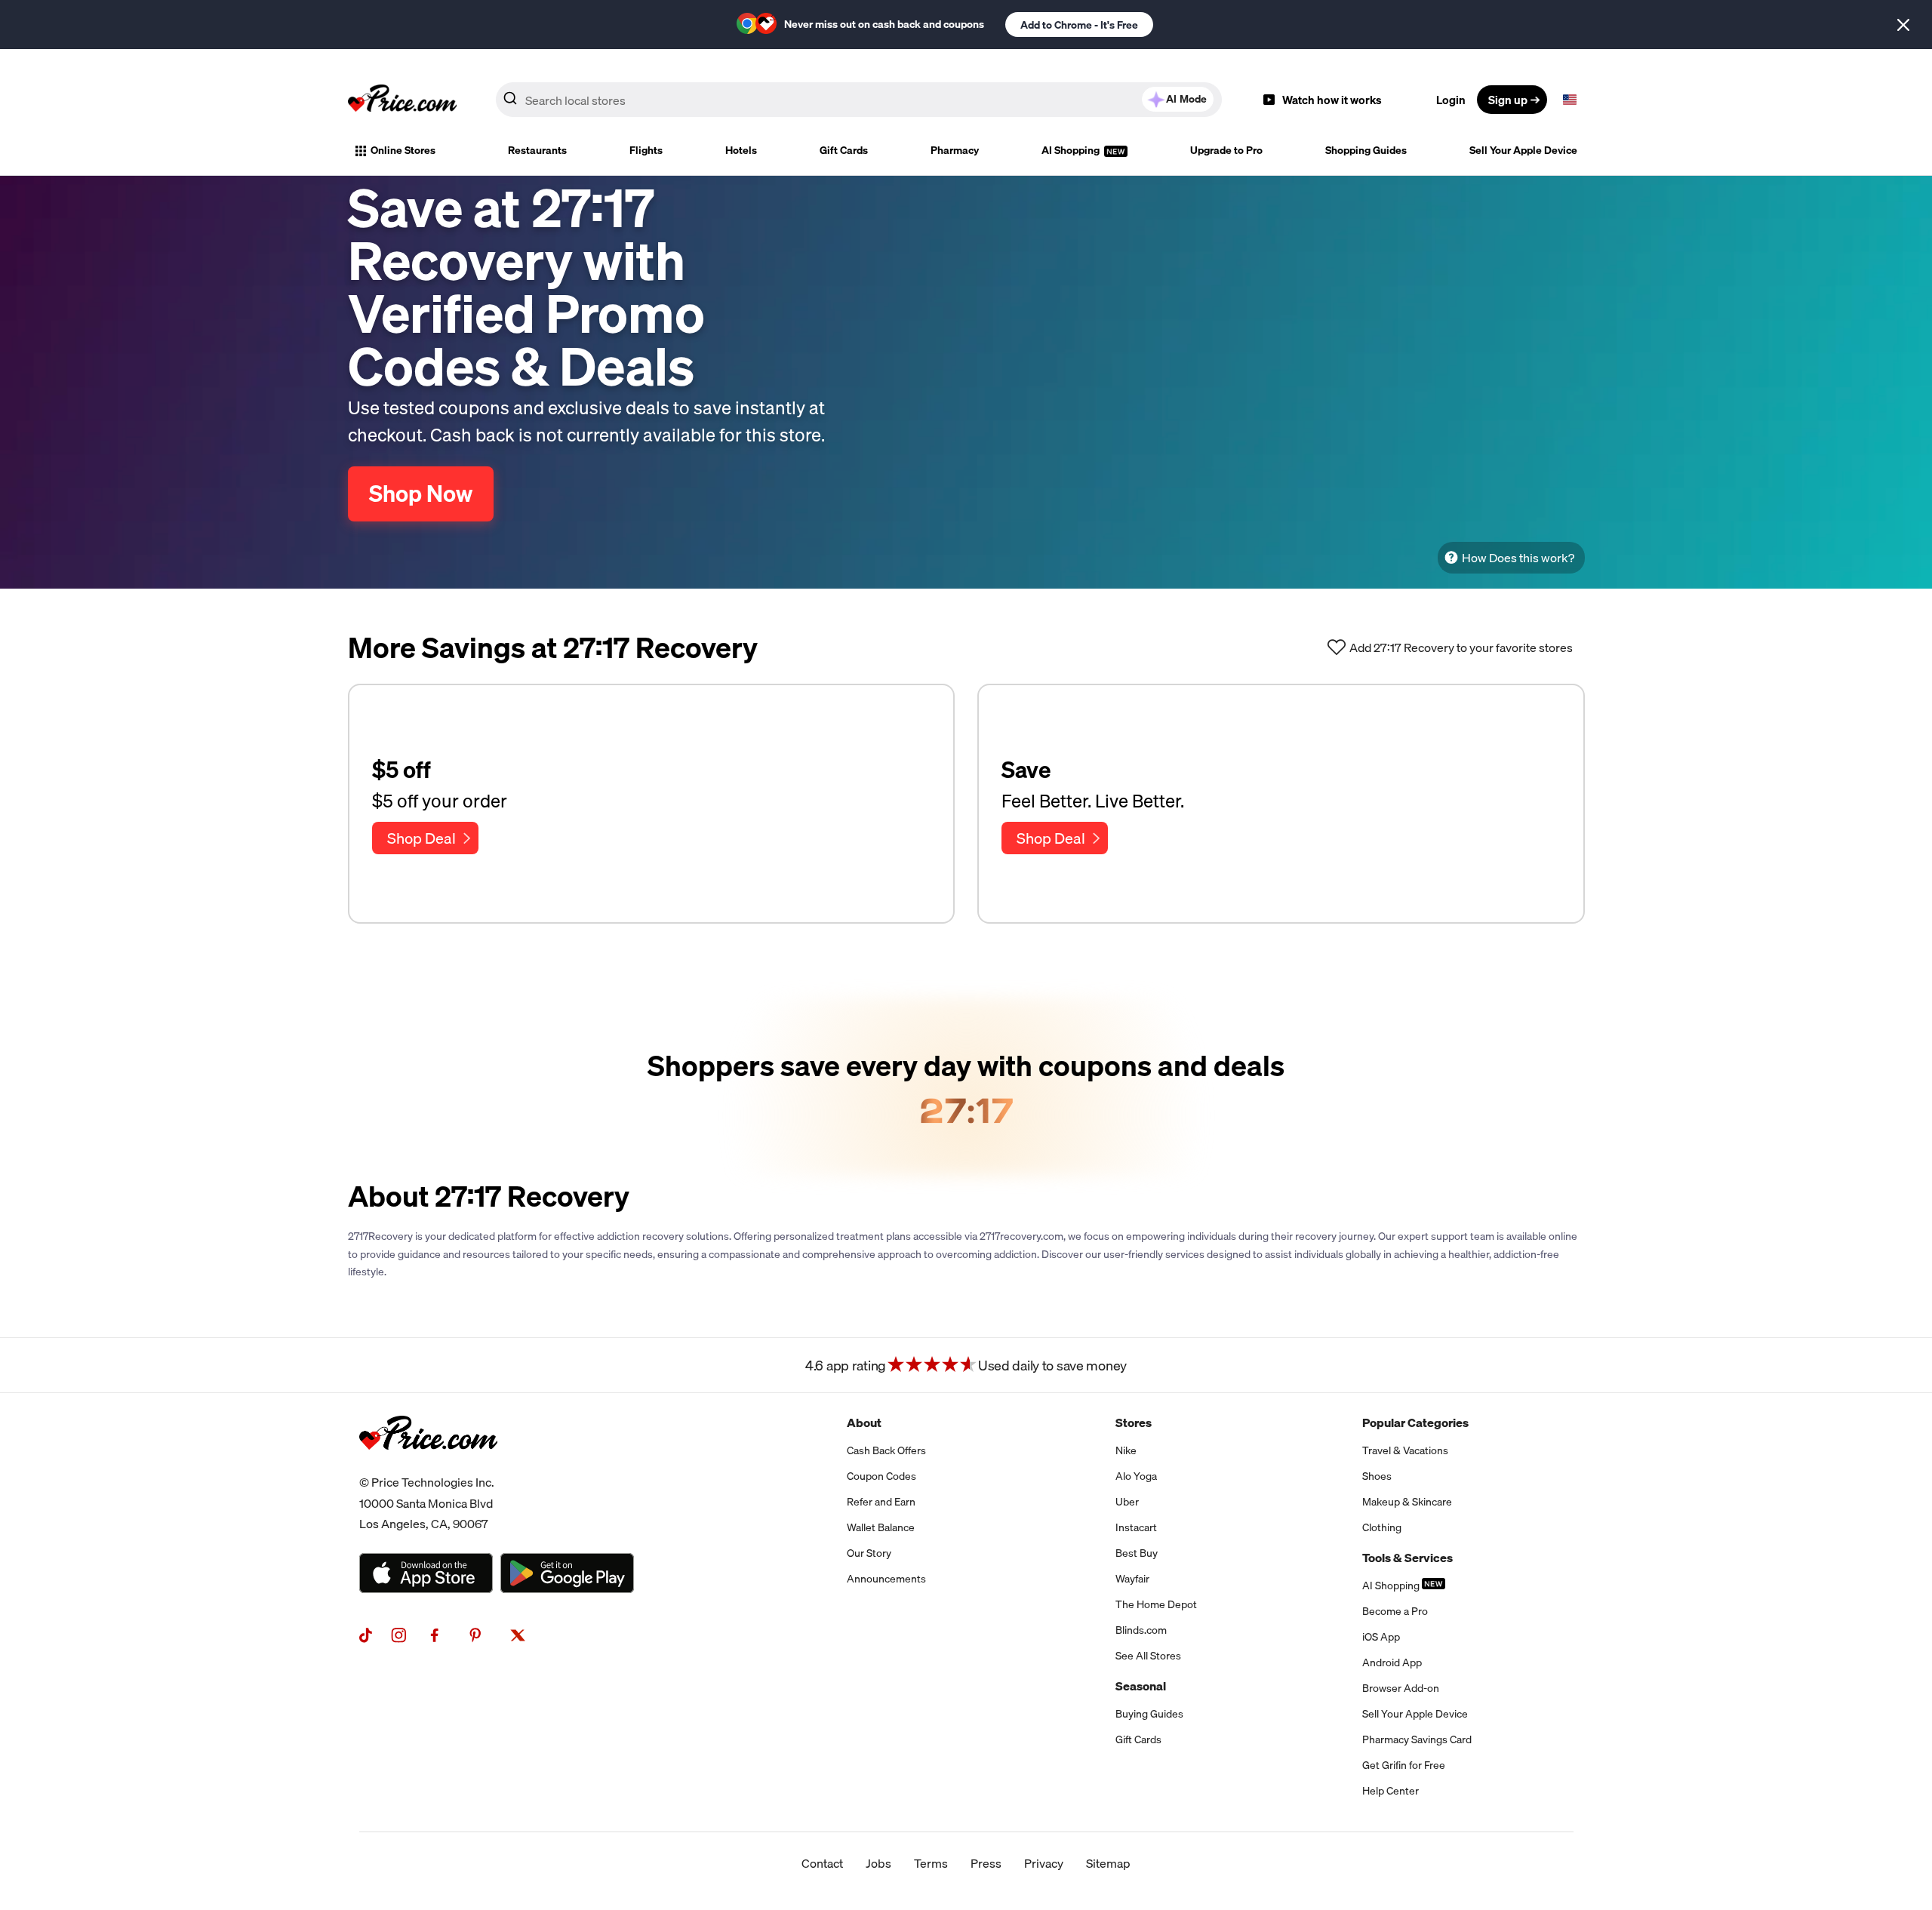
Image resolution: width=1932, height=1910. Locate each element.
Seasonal (1141, 1686)
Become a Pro (1395, 1611)
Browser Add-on (1401, 1688)
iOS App (1381, 1637)
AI (1186, 99)
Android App (1392, 1662)
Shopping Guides (1366, 150)
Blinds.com (1141, 1630)
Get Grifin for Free (1404, 1765)
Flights (646, 150)
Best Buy (1137, 1553)
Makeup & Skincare (1407, 1502)
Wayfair (1132, 1579)
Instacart (1136, 1527)
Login (1451, 100)
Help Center (1391, 1791)
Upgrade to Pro (1226, 150)
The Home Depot (1156, 1604)
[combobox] (859, 100)
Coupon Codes (881, 1476)
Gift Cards (844, 150)
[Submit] (510, 103)
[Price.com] (428, 1466)
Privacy (1044, 1863)
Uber (1127, 1502)
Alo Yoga (1136, 1476)
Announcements (886, 1579)
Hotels (741, 150)
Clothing (1382, 1527)
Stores (1134, 1423)
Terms (931, 1863)
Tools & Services (1407, 1558)
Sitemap (1108, 1863)
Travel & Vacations (1405, 1450)
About (864, 1423)
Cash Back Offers (886, 1450)
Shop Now (421, 494)
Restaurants (537, 150)
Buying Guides (1149, 1714)
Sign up (1508, 100)
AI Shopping (1072, 150)
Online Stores (403, 150)
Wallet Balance (881, 1527)
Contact (822, 1863)
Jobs (878, 1863)
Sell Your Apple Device (1523, 150)
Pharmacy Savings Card (1417, 1739)
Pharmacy (955, 150)
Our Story (869, 1553)
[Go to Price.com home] (402, 100)
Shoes (1377, 1476)
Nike (1126, 1450)
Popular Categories (1415, 1423)
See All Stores (1148, 1656)
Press (986, 1863)
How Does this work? (1518, 558)
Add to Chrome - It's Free (1079, 25)
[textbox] (1570, 100)
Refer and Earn (881, 1502)
